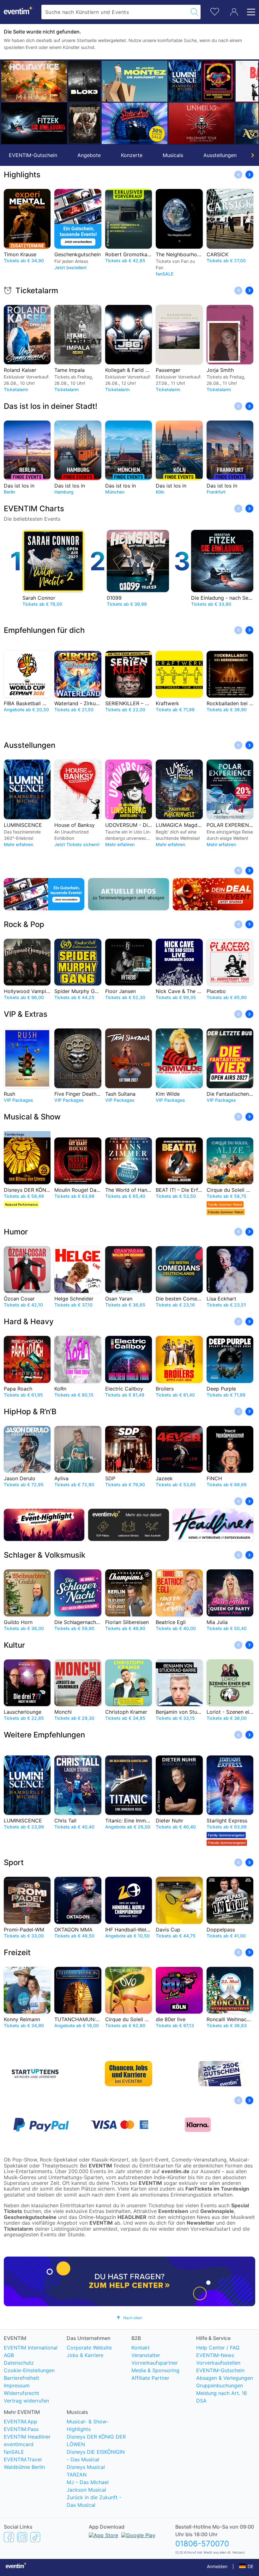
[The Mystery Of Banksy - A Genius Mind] (202, 81)
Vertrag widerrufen (26, 2401)
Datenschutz (19, 2363)
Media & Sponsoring (155, 2370)
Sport (14, 1862)
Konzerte (132, 155)
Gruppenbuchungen (220, 2385)
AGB (9, 2355)
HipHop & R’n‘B (30, 1412)
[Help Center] (129, 2281)
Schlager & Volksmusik (45, 1555)
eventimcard (19, 2444)
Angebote (89, 155)
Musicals (173, 155)
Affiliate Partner (150, 2378)
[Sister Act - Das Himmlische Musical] (68, 123)
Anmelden (217, 2566)
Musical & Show (32, 1117)
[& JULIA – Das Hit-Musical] (151, 81)
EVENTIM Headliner (27, 2437)
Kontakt (141, 2348)
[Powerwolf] (17, 123)
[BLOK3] (17, 81)
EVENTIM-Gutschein (33, 155)
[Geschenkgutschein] (44, 894)
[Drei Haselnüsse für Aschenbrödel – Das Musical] (202, 123)
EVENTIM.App (21, 2421)
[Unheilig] (135, 123)
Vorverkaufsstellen (218, 2363)
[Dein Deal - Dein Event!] (213, 894)
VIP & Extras (26, 1014)
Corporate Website (89, 2348)
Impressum (17, 2385)
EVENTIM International (31, 2348)
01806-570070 (202, 2544)
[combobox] (115, 12)
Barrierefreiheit (21, 2378)
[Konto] (234, 12)
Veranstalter (146, 2355)
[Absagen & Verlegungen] (128, 894)
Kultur (14, 1645)
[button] (9, 102)
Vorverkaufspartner (155, 2363)
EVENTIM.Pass (21, 2429)
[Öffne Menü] (249, 12)
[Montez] (68, 81)
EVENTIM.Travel (23, 2459)
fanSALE (14, 2452)
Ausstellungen (220, 155)
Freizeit (17, 1952)
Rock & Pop (24, 924)
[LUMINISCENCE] (118, 81)
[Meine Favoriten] (215, 11)
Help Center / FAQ (218, 2348)
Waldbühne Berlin (24, 2467)
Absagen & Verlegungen (225, 2378)
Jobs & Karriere (85, 2355)
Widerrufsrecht (21, 2393)
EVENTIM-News (215, 2355)
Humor (16, 1232)
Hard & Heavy (29, 1321)
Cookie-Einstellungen (29, 2370)
